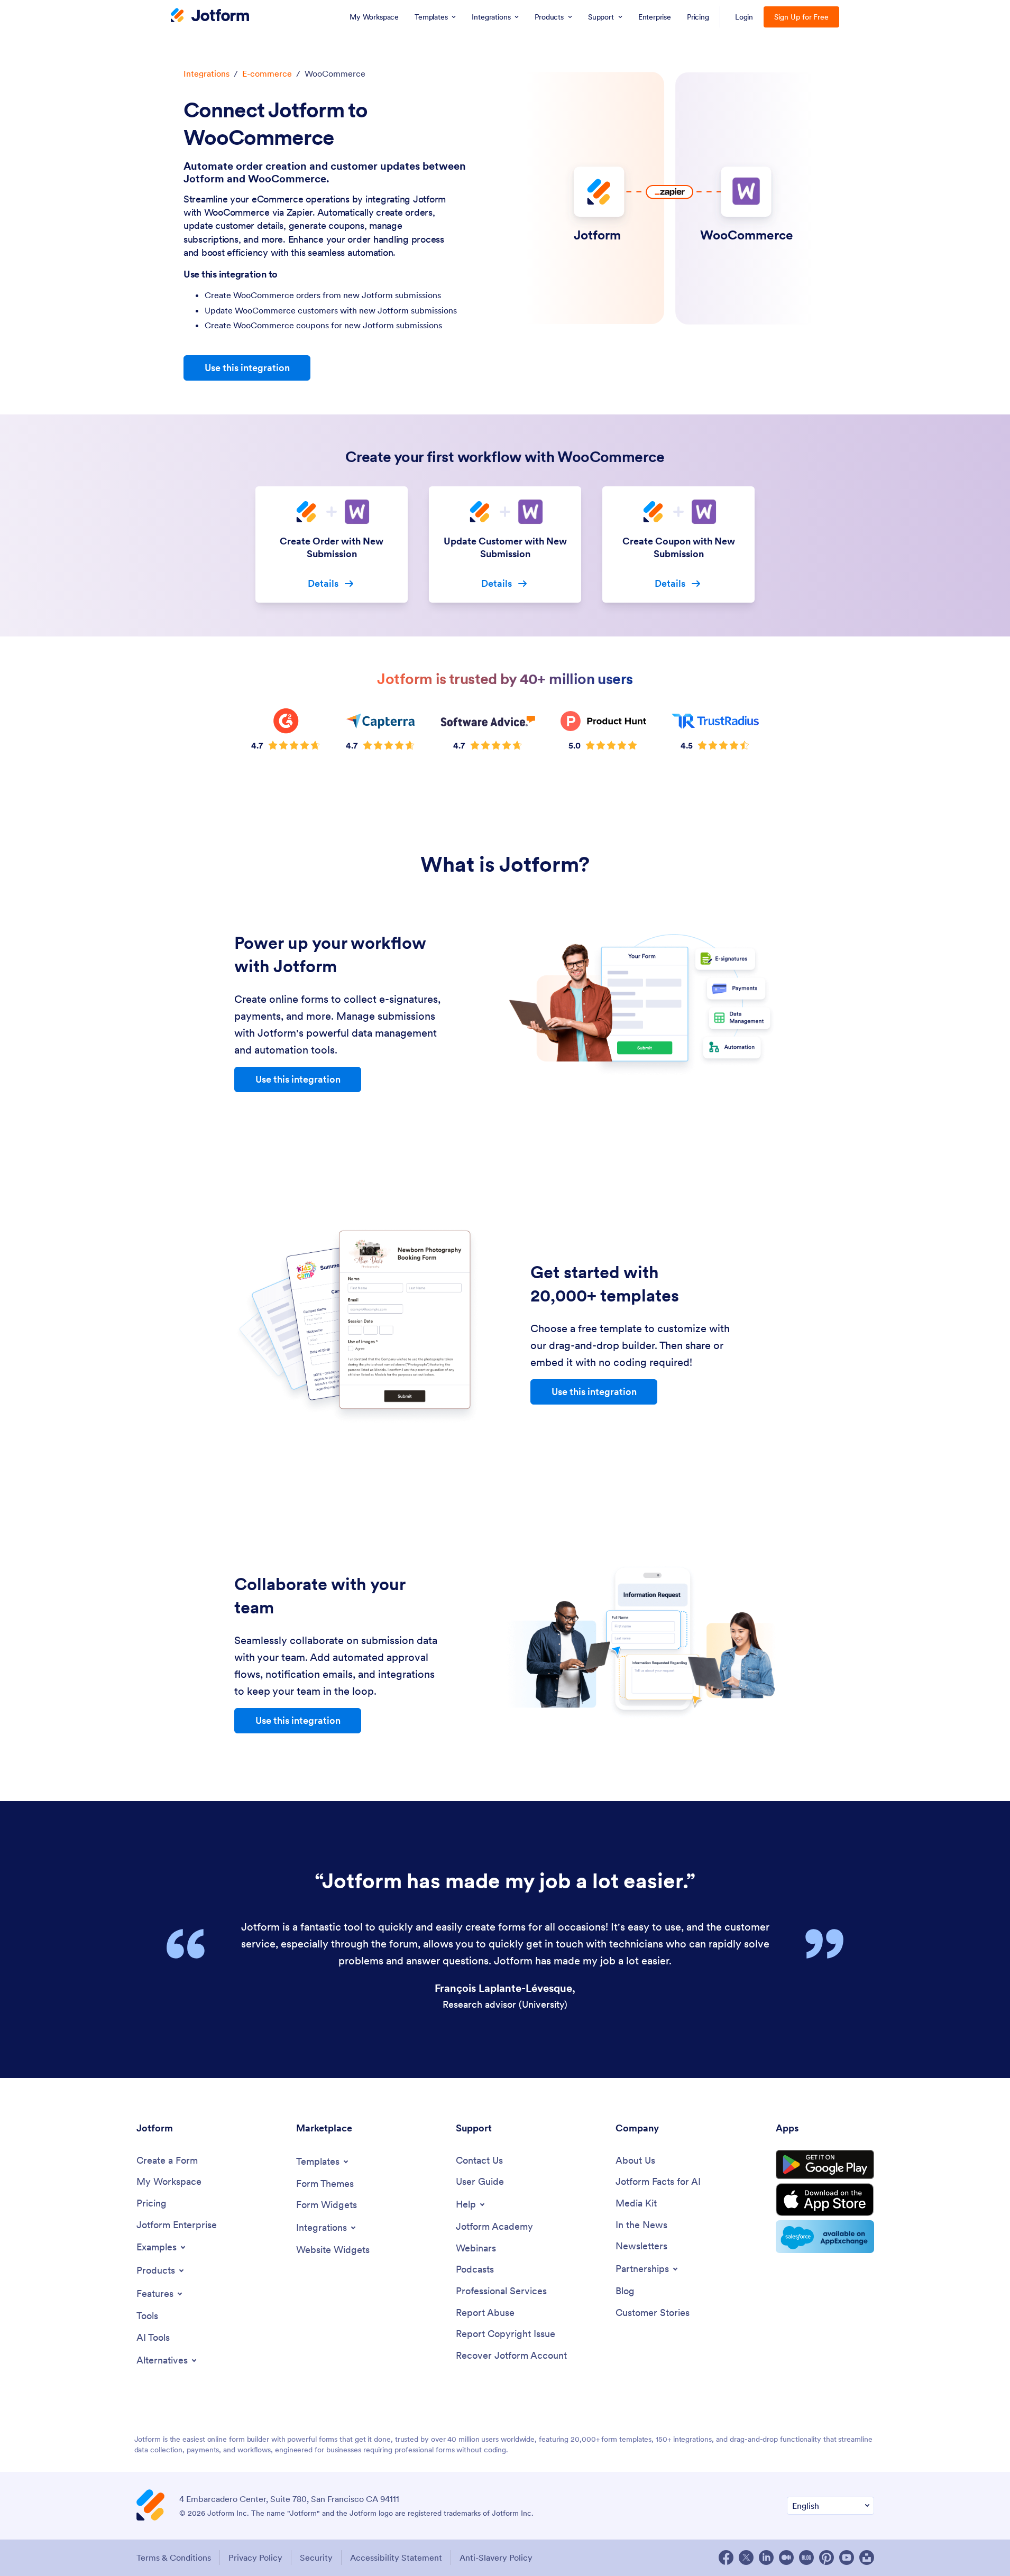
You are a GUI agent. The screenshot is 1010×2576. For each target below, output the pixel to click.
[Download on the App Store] (825, 2200)
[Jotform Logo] (210, 16)
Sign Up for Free (801, 17)
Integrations (206, 73)
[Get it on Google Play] (825, 2165)
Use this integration (247, 368)
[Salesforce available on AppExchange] (825, 2237)
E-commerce (267, 73)
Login (744, 17)
